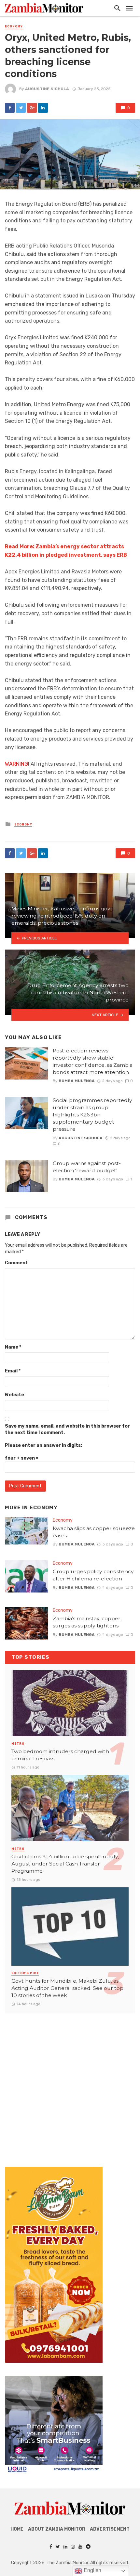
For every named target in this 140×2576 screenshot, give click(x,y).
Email (13, 1371)
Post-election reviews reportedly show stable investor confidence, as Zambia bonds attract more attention (93, 1061)
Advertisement (110, 2529)
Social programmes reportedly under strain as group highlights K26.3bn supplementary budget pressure (92, 1115)
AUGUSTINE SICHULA (47, 89)
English (92, 2570)
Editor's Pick (25, 1973)
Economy (14, 26)
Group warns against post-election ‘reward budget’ (87, 1167)
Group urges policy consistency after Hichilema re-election (93, 1575)
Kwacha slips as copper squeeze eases (94, 1532)
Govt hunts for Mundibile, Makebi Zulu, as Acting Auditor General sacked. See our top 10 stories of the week (67, 1988)
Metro (18, 1744)
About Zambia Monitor (57, 2529)
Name (13, 1347)
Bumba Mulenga (77, 1081)
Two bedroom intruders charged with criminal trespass (60, 1755)
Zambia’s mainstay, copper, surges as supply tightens (87, 1622)
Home (17, 2529)
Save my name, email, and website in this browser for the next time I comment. (67, 1429)
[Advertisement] (70, 2084)
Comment (16, 1263)
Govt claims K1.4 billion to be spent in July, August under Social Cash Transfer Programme (65, 1864)
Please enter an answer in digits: (43, 1445)
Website (14, 1395)
